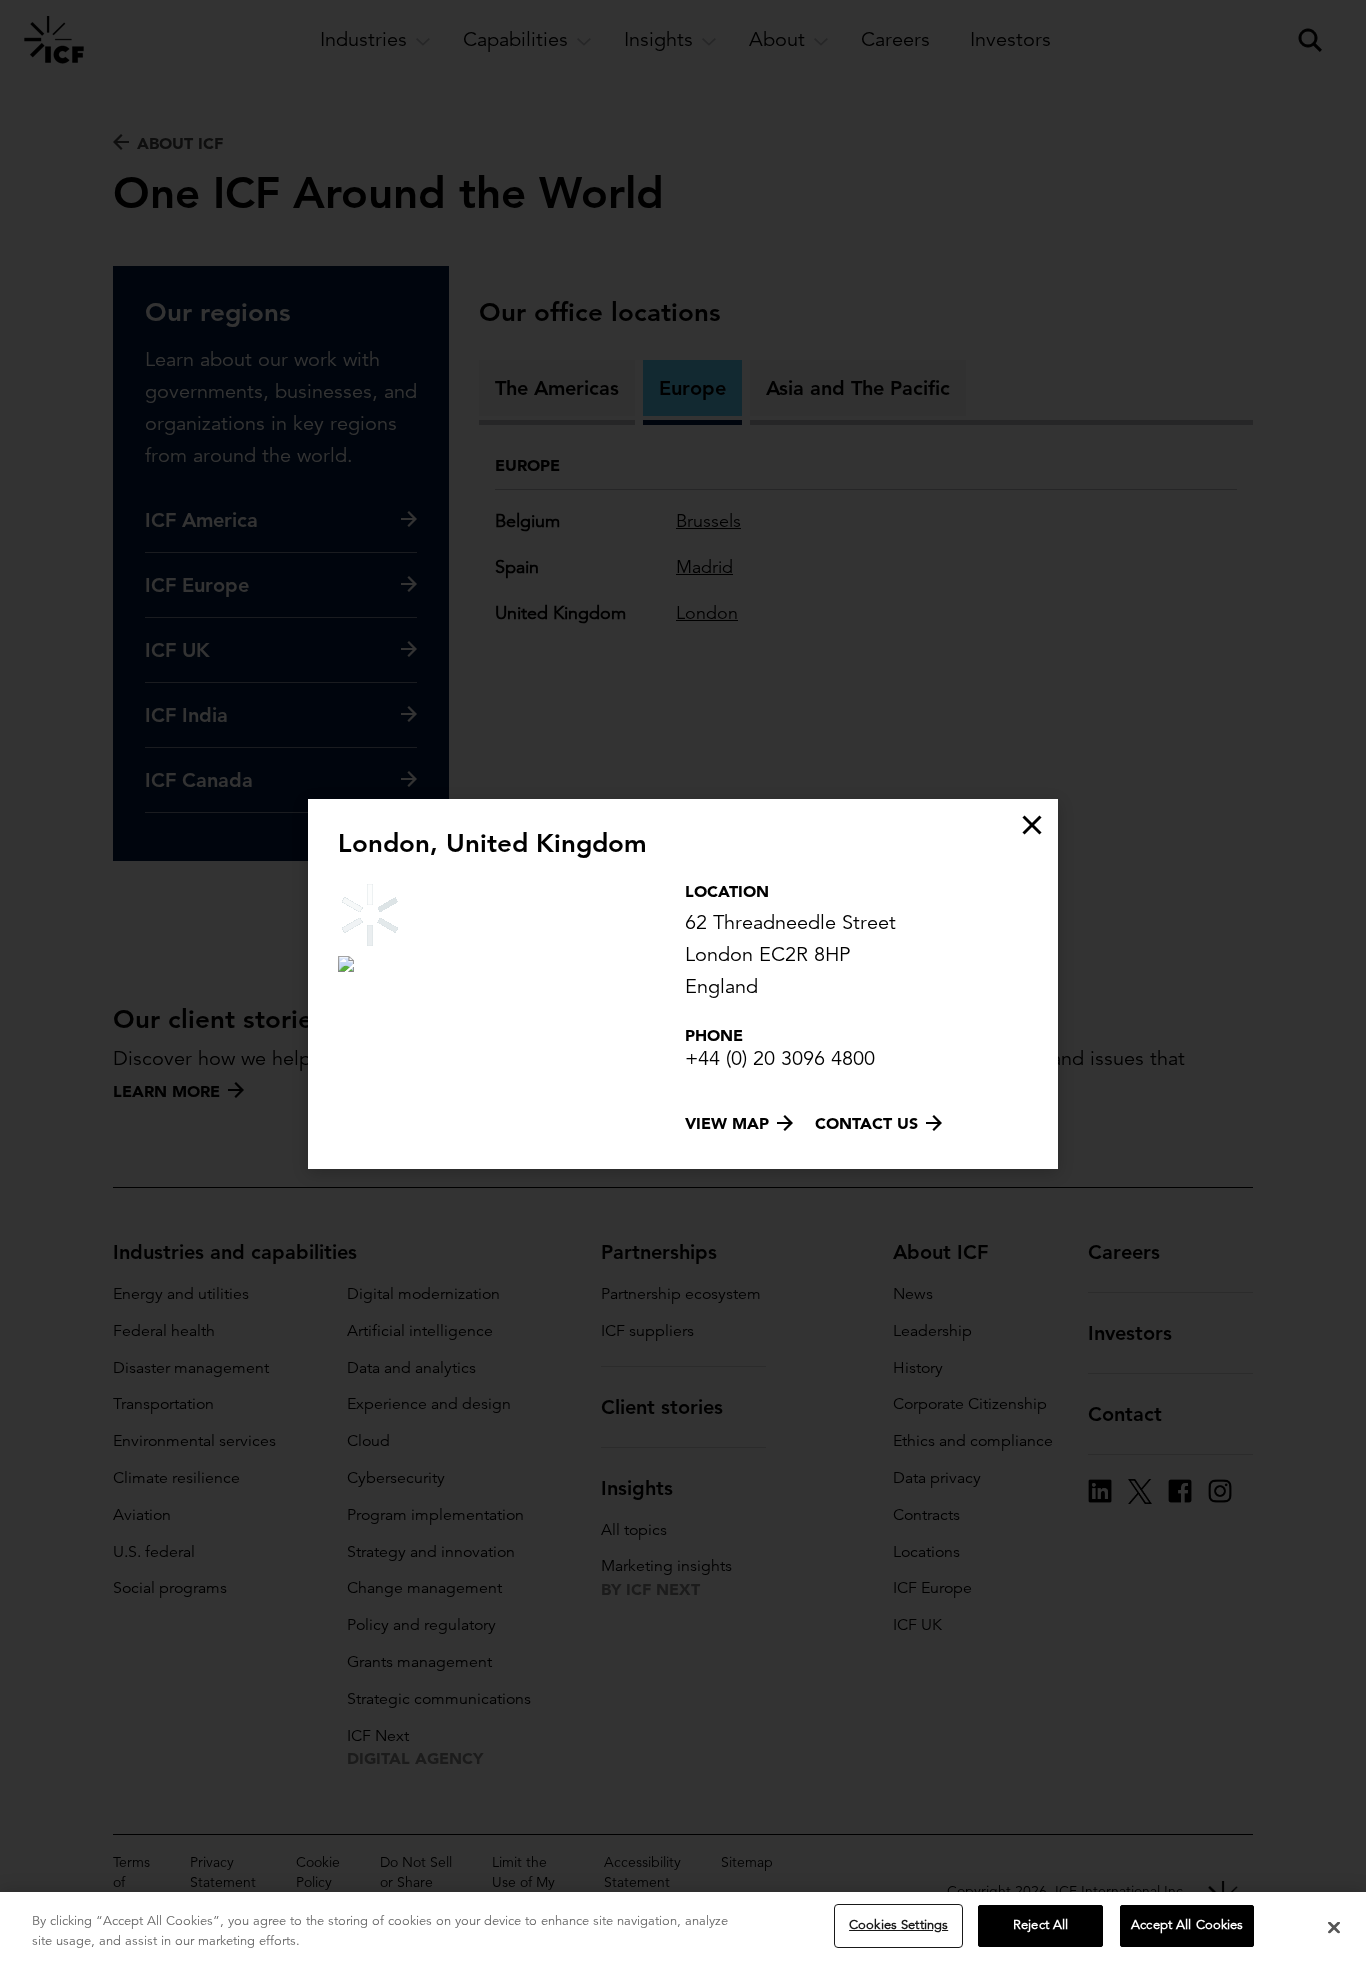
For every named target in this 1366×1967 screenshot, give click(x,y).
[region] (683, 1929)
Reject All (1040, 1925)
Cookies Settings (898, 1925)
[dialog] (683, 984)
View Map (727, 1123)
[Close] (1334, 1927)
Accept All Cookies (1187, 1925)
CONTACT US (866, 1123)
